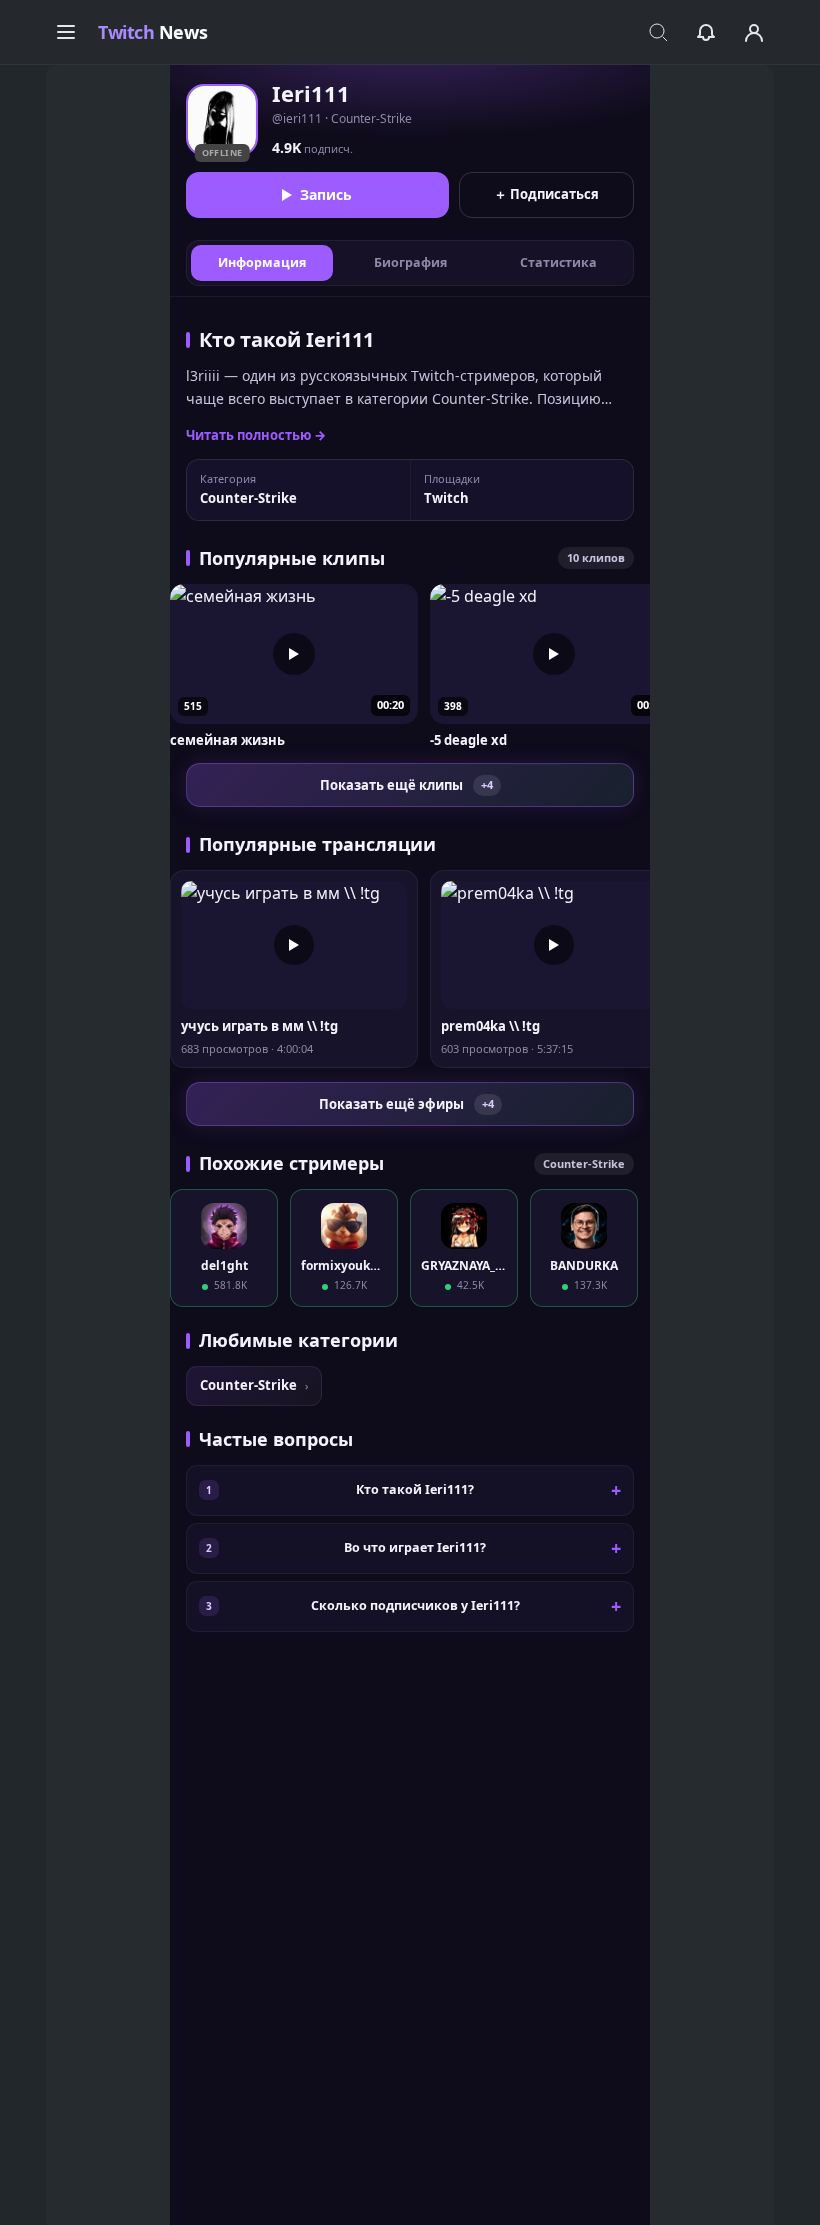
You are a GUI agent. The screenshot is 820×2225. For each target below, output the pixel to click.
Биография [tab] (410, 262)
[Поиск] (658, 32)
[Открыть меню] (66, 32)
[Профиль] (754, 32)
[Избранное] (706, 32)
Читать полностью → (256, 435)
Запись (326, 194)
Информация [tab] (262, 262)
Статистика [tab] (558, 262)
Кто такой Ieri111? (415, 1489)
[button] (294, 667)
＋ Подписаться (546, 194)
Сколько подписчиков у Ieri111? (415, 1605)
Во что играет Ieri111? (415, 1547)
